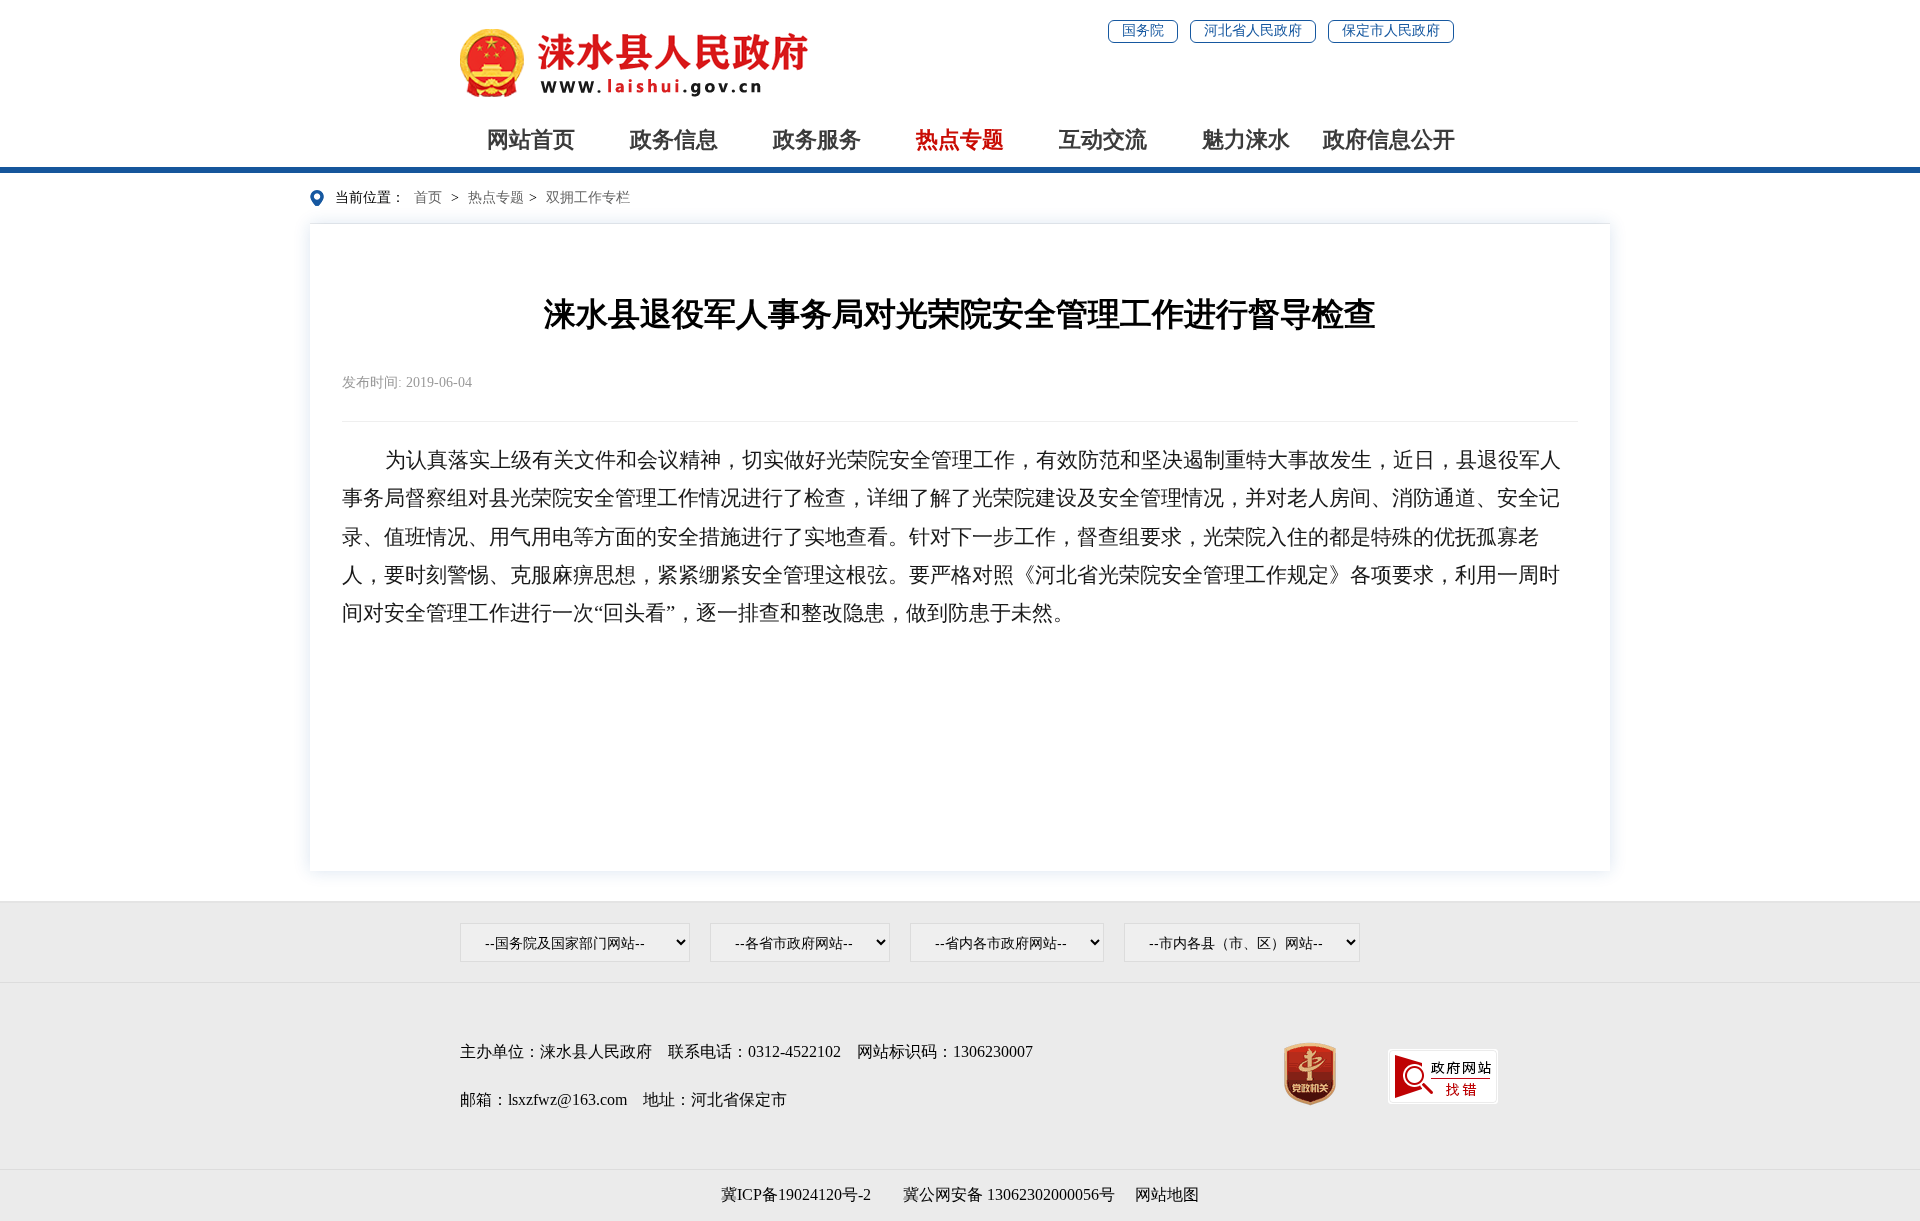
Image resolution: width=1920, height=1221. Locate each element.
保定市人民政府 (1391, 30)
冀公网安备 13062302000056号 (1005, 1194)
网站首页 (531, 139)
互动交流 (1103, 139)
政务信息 (674, 139)
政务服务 (817, 139)
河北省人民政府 (1253, 30)
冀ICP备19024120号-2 (796, 1194)
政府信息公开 (1389, 139)
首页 (428, 197)
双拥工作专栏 (588, 197)
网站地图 (1167, 1194)
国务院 (1143, 30)
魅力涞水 (1246, 139)
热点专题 (960, 139)
